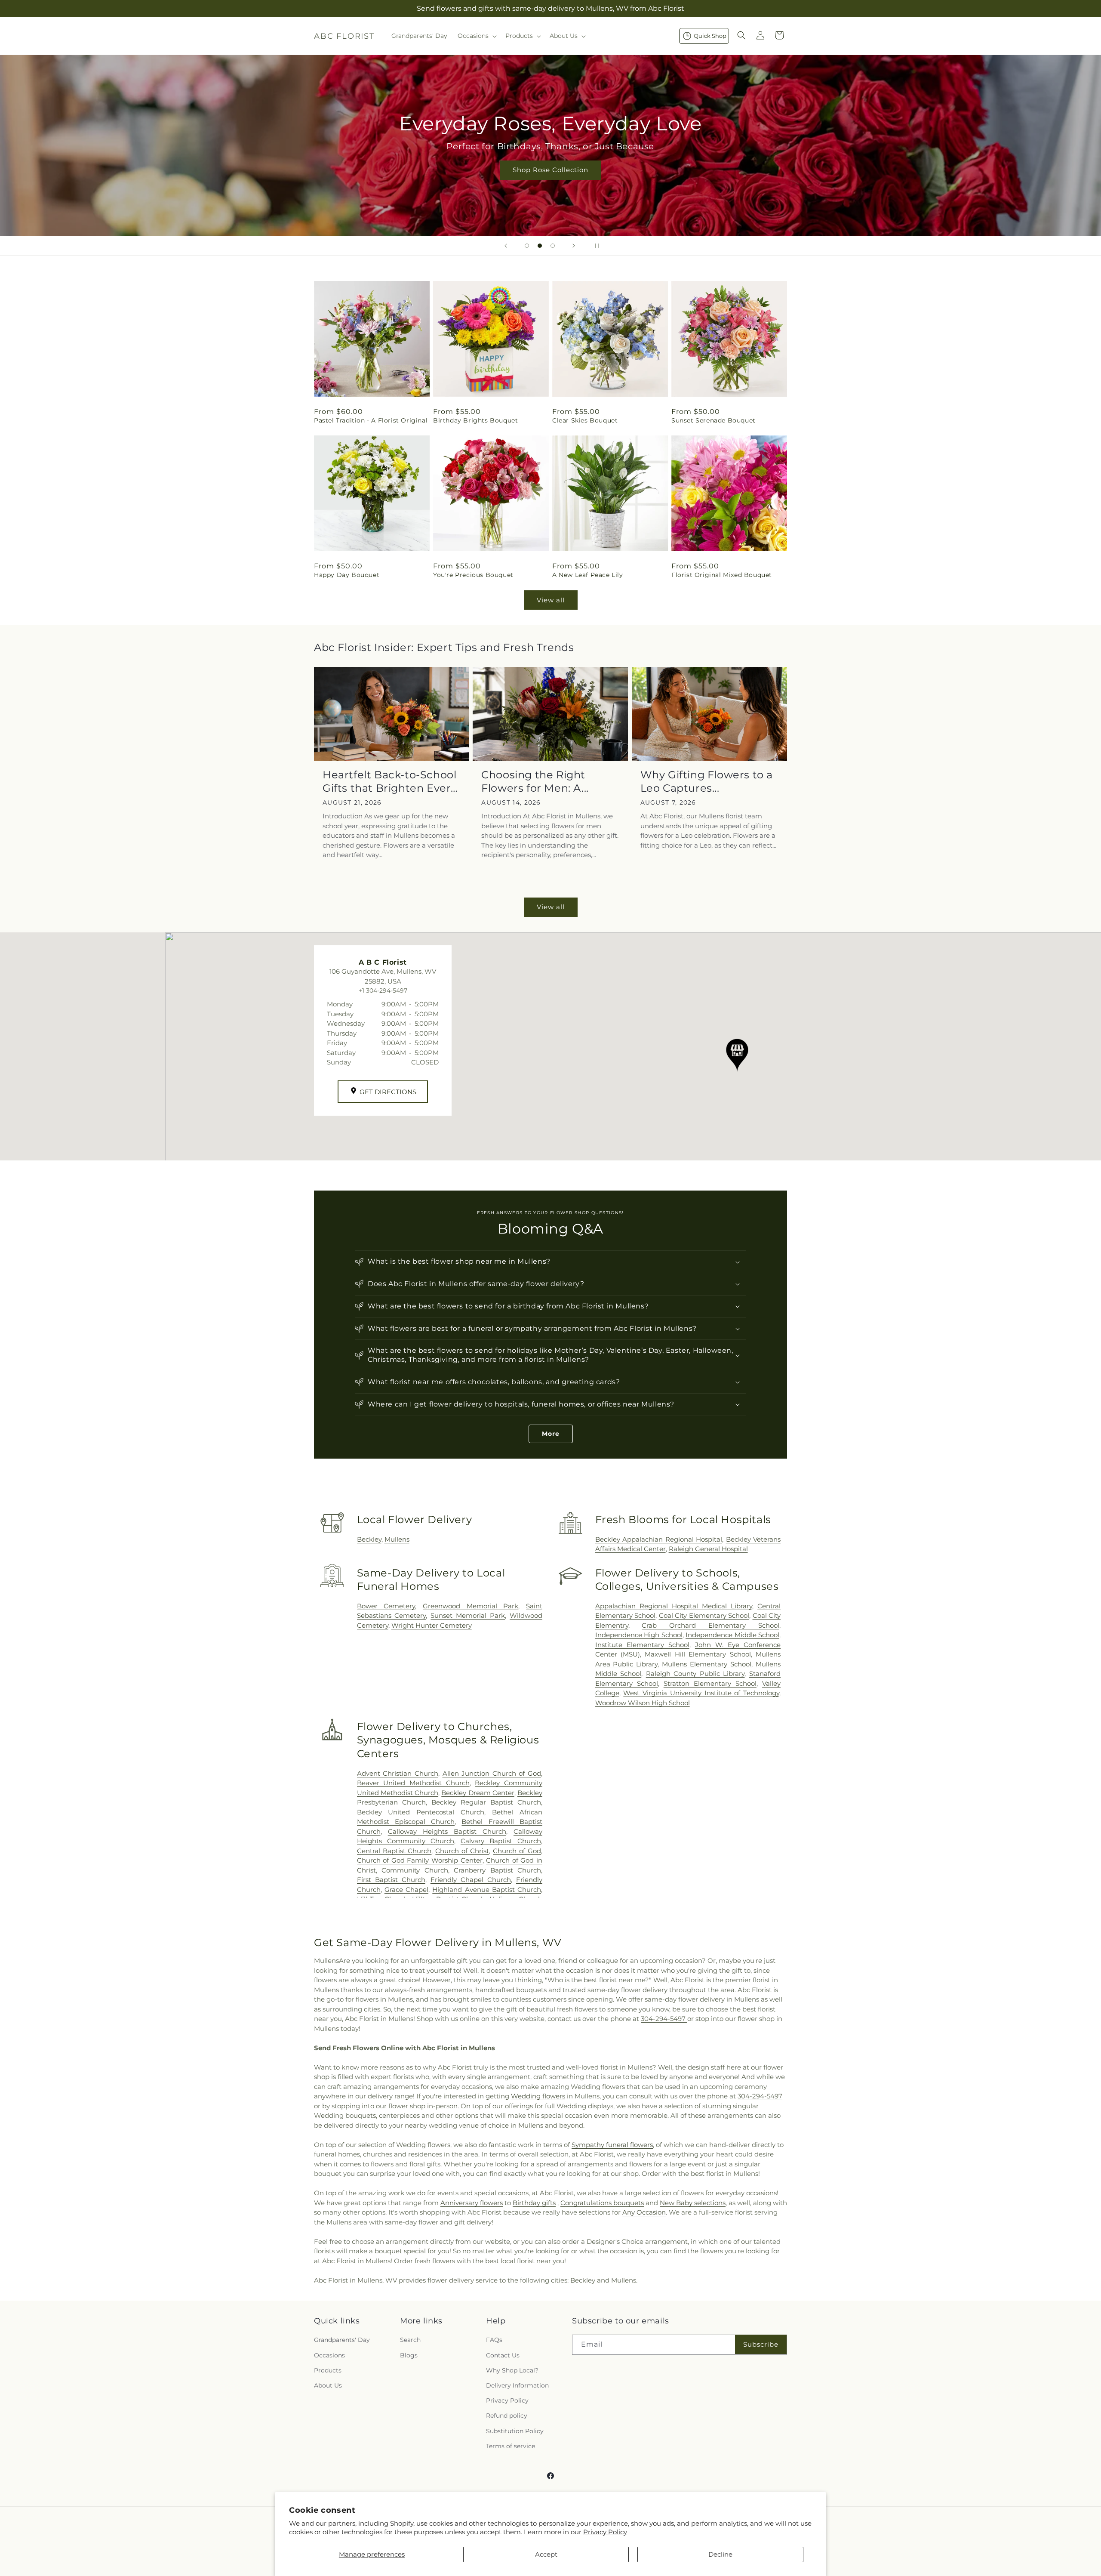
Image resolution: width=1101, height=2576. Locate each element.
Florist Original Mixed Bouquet (722, 575)
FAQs (494, 2340)
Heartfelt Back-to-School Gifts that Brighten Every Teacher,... (390, 782)
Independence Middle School (732, 1635)
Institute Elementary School (642, 1645)
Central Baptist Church (394, 1851)
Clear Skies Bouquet (585, 420)
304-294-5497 (664, 2019)
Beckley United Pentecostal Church (421, 1812)
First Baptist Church (391, 1880)
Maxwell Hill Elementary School (698, 1654)
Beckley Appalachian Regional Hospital (659, 1539)
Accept (546, 2554)
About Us (328, 2385)
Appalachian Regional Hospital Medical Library (674, 1606)
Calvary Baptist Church (501, 1841)
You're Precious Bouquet (473, 575)
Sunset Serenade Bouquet (713, 420)
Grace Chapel (406, 1890)
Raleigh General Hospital (708, 1549)
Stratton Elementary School (710, 1683)
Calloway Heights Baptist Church (447, 1831)
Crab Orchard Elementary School (710, 1625)
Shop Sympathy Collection (550, 183)
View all (551, 600)
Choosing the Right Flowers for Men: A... (535, 781)
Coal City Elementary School (704, 1615)
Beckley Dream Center (478, 1793)
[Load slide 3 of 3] (553, 246)
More (551, 1434)
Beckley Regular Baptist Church (486, 1802)
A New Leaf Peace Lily (588, 575)
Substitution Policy (515, 2431)
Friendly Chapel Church (471, 1880)
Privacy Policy (605, 2532)
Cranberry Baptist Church (497, 1870)
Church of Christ (462, 1851)
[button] (476, 36)
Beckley (369, 1539)
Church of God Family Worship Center (420, 1860)
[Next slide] (574, 246)
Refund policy (507, 2416)
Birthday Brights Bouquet (475, 420)
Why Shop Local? (512, 2370)
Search (410, 2340)
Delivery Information (517, 2385)
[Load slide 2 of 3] (540, 246)
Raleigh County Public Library (695, 1674)
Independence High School (639, 1635)
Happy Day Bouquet (347, 575)
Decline (720, 2554)
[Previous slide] (506, 246)
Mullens (397, 1539)
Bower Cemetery (386, 1606)
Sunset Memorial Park (468, 1615)
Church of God (517, 1851)
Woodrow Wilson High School (643, 1703)
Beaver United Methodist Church (413, 1783)
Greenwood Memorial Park (471, 1606)
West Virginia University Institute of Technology (701, 1693)
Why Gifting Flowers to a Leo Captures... (707, 781)
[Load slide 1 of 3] (527, 246)
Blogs (409, 2355)
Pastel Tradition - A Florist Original (371, 420)
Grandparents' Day (342, 2340)
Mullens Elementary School (707, 1664)
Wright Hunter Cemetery (432, 1625)
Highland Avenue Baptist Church (487, 1890)
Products (328, 2370)
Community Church (415, 1870)
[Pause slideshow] (595, 246)
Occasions (329, 2355)
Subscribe (761, 2344)
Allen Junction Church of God (492, 1773)
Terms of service (511, 2446)
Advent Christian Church (398, 1773)
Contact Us (503, 2355)
